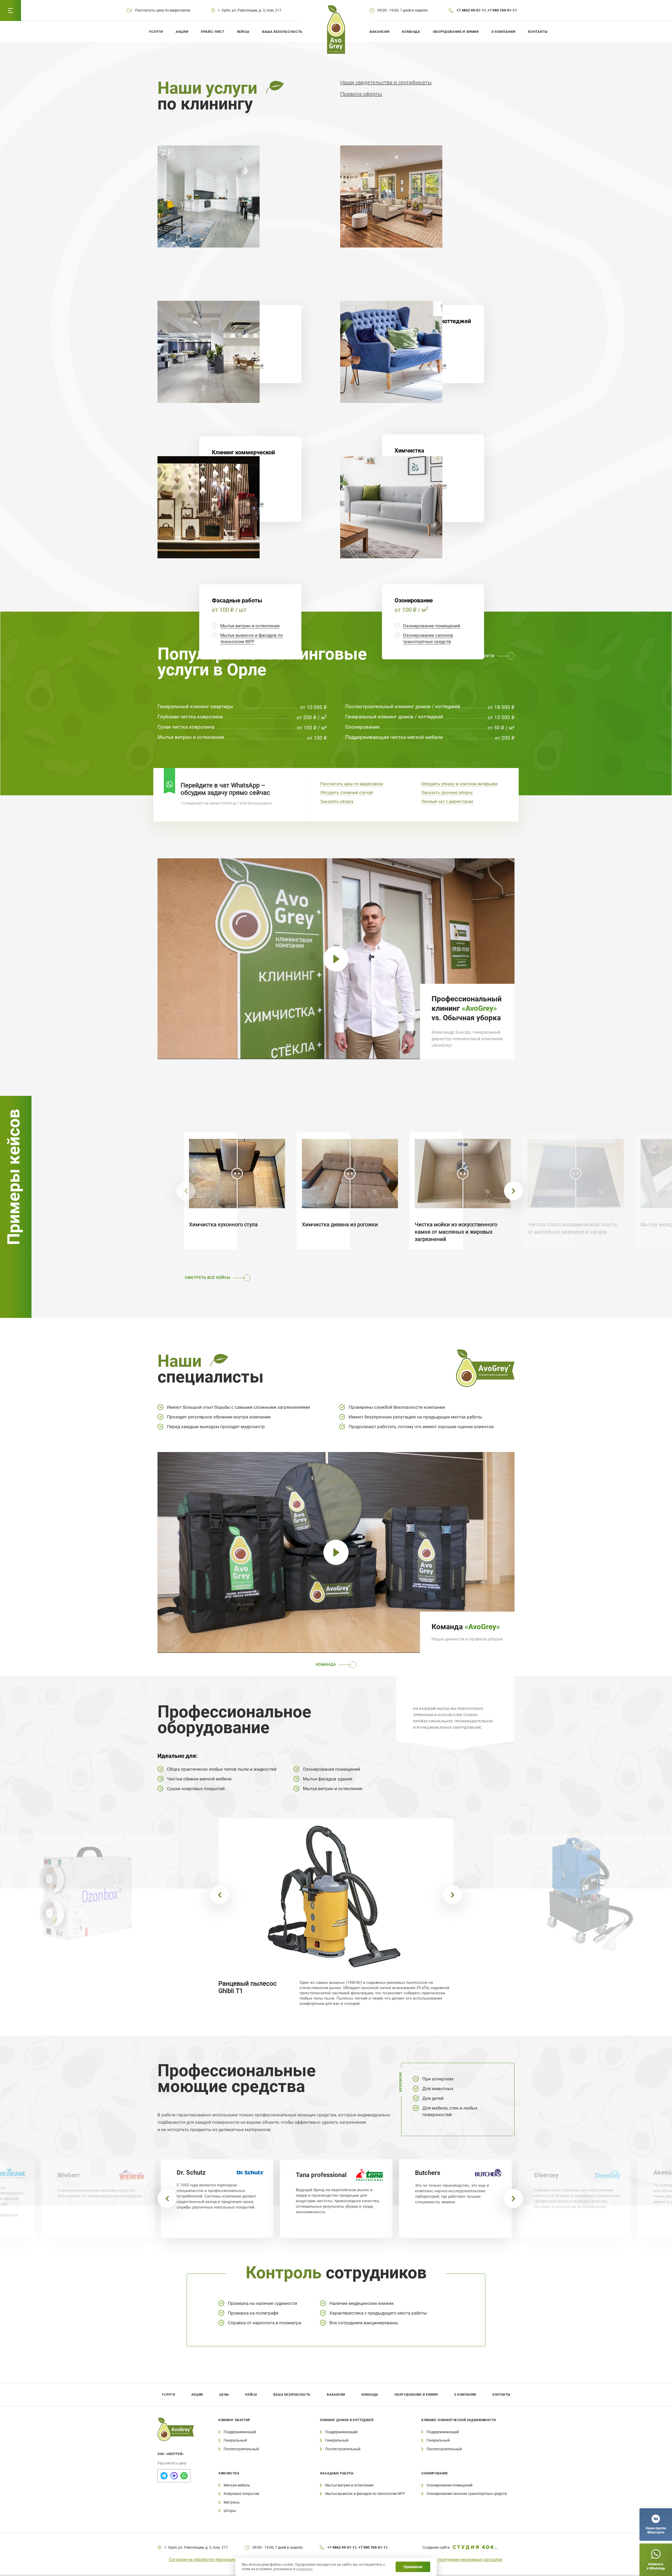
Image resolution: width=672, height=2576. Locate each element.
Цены (224, 2395)
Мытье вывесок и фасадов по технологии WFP (365, 2494)
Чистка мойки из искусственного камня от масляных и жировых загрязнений (456, 1232)
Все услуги (482, 656)
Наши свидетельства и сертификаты (386, 82)
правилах (304, 2569)
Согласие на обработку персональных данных (214, 2560)
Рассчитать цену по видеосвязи (352, 784)
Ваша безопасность (282, 32)
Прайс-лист (213, 32)
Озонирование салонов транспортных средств (467, 2494)
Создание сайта (436, 2547)
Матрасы (232, 2502)
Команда (411, 32)
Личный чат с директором (447, 801)
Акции (182, 32)
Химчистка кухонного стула (223, 1224)
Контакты (538, 32)
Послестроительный (241, 2449)
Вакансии (379, 32)
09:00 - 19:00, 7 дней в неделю (403, 10)
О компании (503, 32)
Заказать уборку (337, 801)
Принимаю (413, 2567)
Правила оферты (361, 94)
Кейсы (243, 32)
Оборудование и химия (456, 32)
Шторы (230, 2511)
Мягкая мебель (237, 2485)
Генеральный (235, 2440)
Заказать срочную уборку (447, 793)
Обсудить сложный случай (346, 793)
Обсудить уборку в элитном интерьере (459, 784)
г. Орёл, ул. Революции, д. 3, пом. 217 (250, 10)
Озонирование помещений (432, 626)
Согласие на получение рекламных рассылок (458, 2560)
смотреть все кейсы (208, 1278)
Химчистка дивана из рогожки (340, 1224)
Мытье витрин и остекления (250, 626)
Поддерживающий (240, 2432)
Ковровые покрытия (241, 2494)
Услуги (156, 32)
